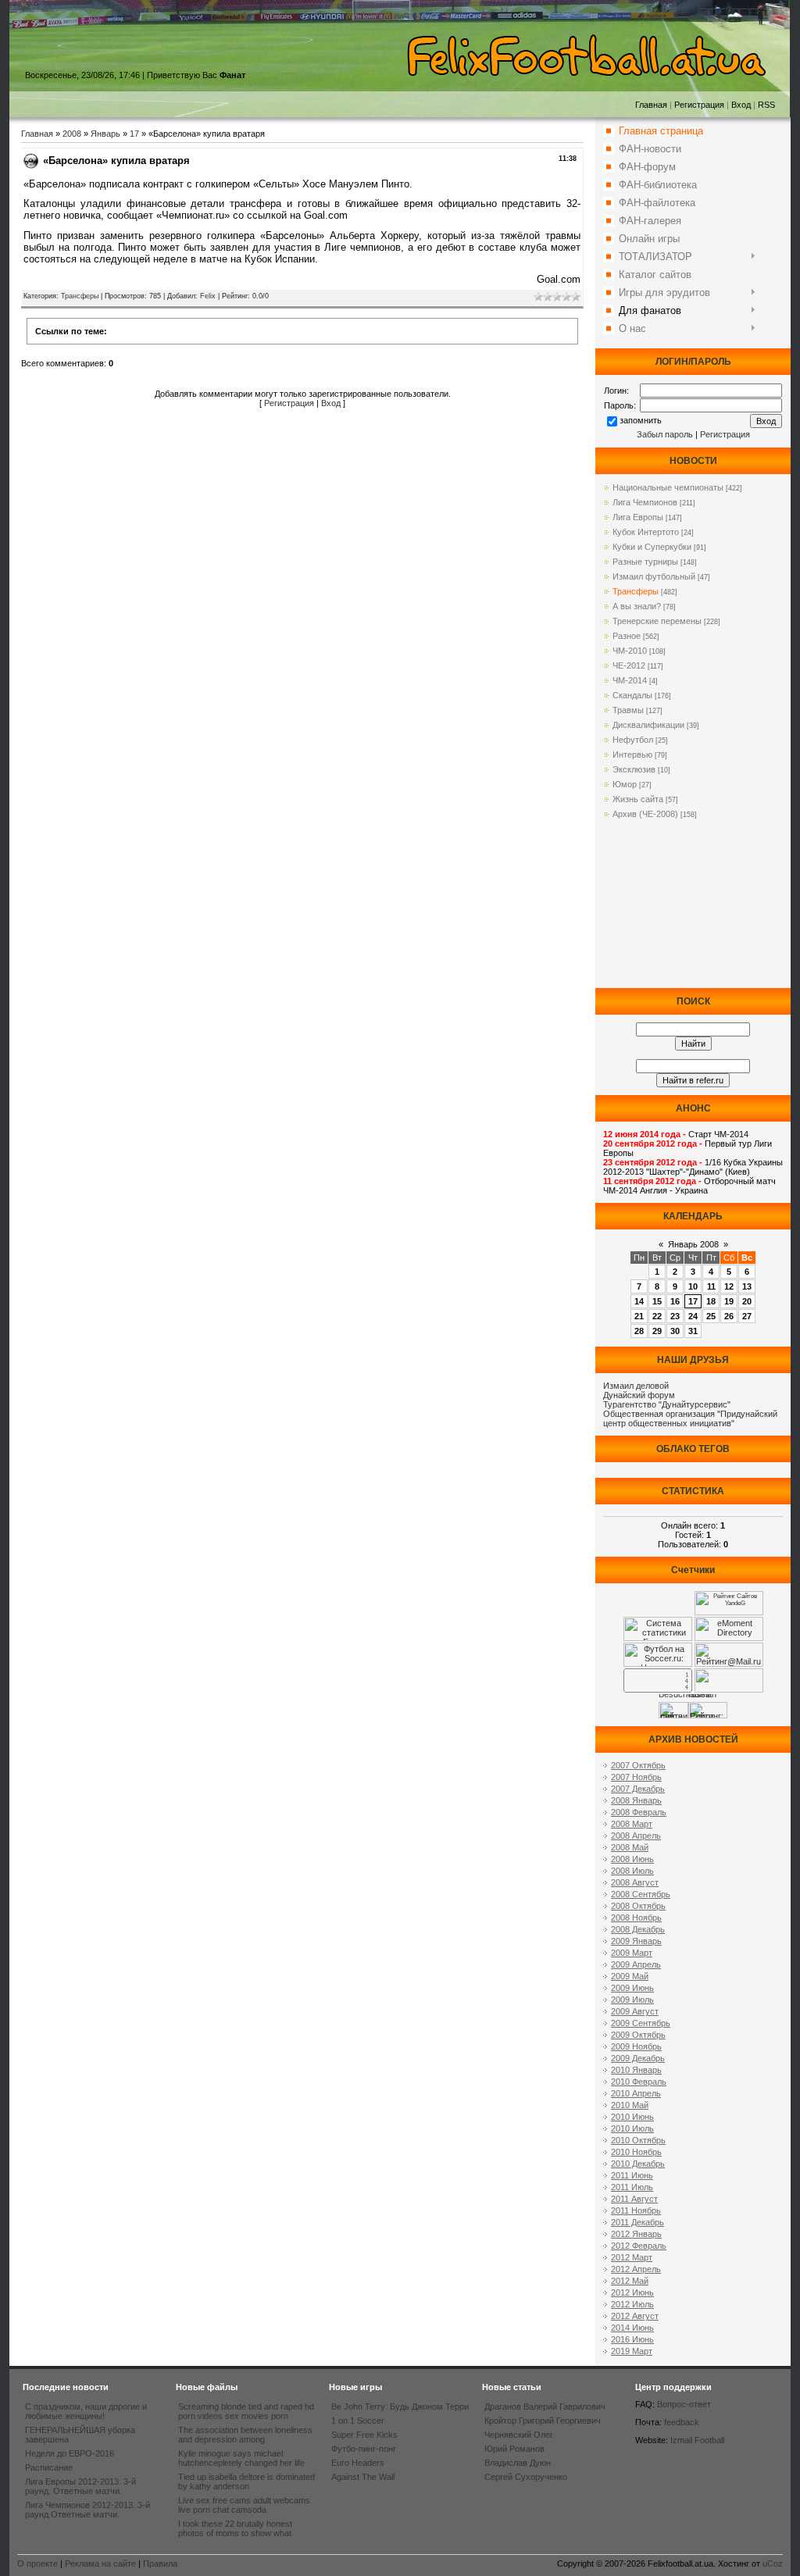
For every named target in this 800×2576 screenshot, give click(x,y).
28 (639, 1331)
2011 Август (634, 2199)
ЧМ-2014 (630, 680)
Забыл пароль (665, 434)
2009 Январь (636, 1941)
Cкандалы (632, 695)
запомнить (641, 420)
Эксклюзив (634, 769)
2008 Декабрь (638, 1929)
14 (639, 1301)
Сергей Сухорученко (526, 2477)
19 (729, 1301)
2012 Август (635, 2316)
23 (675, 1316)
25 (711, 1316)
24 (693, 1316)
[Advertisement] (693, 910)
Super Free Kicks (364, 2435)
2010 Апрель (636, 2093)
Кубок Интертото (646, 532)
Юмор (625, 784)
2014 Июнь (632, 2328)
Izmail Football (697, 2440)
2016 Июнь (632, 2339)
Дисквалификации (648, 725)
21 (639, 1316)
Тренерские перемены (657, 621)
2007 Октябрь (638, 1765)
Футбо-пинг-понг (364, 2449)
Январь (105, 134)
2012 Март (632, 2257)
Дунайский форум (639, 1395)
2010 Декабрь (638, 2164)
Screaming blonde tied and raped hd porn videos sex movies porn (246, 2411)
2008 (72, 134)
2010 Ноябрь (636, 2152)
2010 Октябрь (638, 2140)
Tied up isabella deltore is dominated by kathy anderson (246, 2481)
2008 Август (635, 1882)
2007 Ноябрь (636, 1777)
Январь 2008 (693, 1244)
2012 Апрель (636, 2269)
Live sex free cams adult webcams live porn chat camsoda (244, 2505)
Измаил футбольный (654, 576)
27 (747, 1316)
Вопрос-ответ (684, 2404)
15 (657, 1301)
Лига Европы (638, 517)
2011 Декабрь (637, 2222)
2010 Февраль (639, 2082)
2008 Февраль (639, 1812)
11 (711, 1286)
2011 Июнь (632, 2175)
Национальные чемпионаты (668, 487)
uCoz (773, 2564)
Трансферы (80, 296)
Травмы (628, 710)
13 (747, 1286)
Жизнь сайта (638, 799)
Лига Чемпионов (645, 502)
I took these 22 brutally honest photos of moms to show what (235, 2528)
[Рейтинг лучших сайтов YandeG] (729, 1613)
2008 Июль (632, 1871)
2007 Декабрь (638, 1789)
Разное (627, 636)
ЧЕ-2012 (629, 665)
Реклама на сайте (100, 2564)
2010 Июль (632, 2128)
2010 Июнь (632, 2117)
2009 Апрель (636, 1964)
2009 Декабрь (638, 2058)
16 (675, 1301)
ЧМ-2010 (630, 651)
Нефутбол (633, 740)
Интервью (632, 755)
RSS (766, 105)
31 (693, 1331)
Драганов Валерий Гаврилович (545, 2407)
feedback (682, 2422)
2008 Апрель (636, 1836)
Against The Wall (363, 2477)
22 (657, 1316)
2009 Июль (632, 2000)
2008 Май (630, 1847)
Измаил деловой (636, 1386)
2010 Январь (636, 2070)
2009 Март (632, 1953)
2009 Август (635, 2011)
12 (729, 1286)
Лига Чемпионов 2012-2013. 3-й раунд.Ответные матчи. (87, 2510)
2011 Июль (632, 2187)
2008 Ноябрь (636, 1918)
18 (711, 1301)
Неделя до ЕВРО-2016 (70, 2453)
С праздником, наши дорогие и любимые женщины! (86, 2411)
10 (693, 1286)
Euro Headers (358, 2463)
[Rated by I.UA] (729, 1689)
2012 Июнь (632, 2292)
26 (729, 1316)
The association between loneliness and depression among (245, 2435)
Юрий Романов (514, 2449)
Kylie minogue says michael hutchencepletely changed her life (241, 2458)
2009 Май (630, 1976)
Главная (651, 105)
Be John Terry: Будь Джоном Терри (400, 2407)
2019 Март (632, 2351)
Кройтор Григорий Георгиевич (543, 2421)
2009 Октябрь (638, 2035)
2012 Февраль (639, 2246)
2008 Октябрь (638, 1906)
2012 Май (630, 2281)
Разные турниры (645, 562)
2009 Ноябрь (636, 2046)
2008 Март (632, 1824)
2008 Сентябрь (641, 1894)
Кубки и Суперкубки (652, 547)
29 (657, 1331)
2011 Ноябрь (636, 2210)
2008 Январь (636, 1800)
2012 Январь (636, 2234)
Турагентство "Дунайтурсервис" (667, 1404)
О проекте (37, 2564)
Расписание (49, 2467)
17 (134, 134)
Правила (160, 2564)
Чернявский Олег (519, 2435)
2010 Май (630, 2105)
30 (675, 1331)
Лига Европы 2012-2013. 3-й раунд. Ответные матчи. (80, 2486)
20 (747, 1301)
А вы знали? (637, 606)
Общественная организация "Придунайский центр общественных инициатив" (690, 1418)
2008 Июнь (632, 1859)
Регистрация (699, 105)
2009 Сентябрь (641, 2023)
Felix (208, 296)
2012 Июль (632, 2304)
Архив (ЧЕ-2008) (645, 814)
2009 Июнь (632, 1988)
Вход (741, 105)
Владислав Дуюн (518, 2463)
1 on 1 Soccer (358, 2421)
